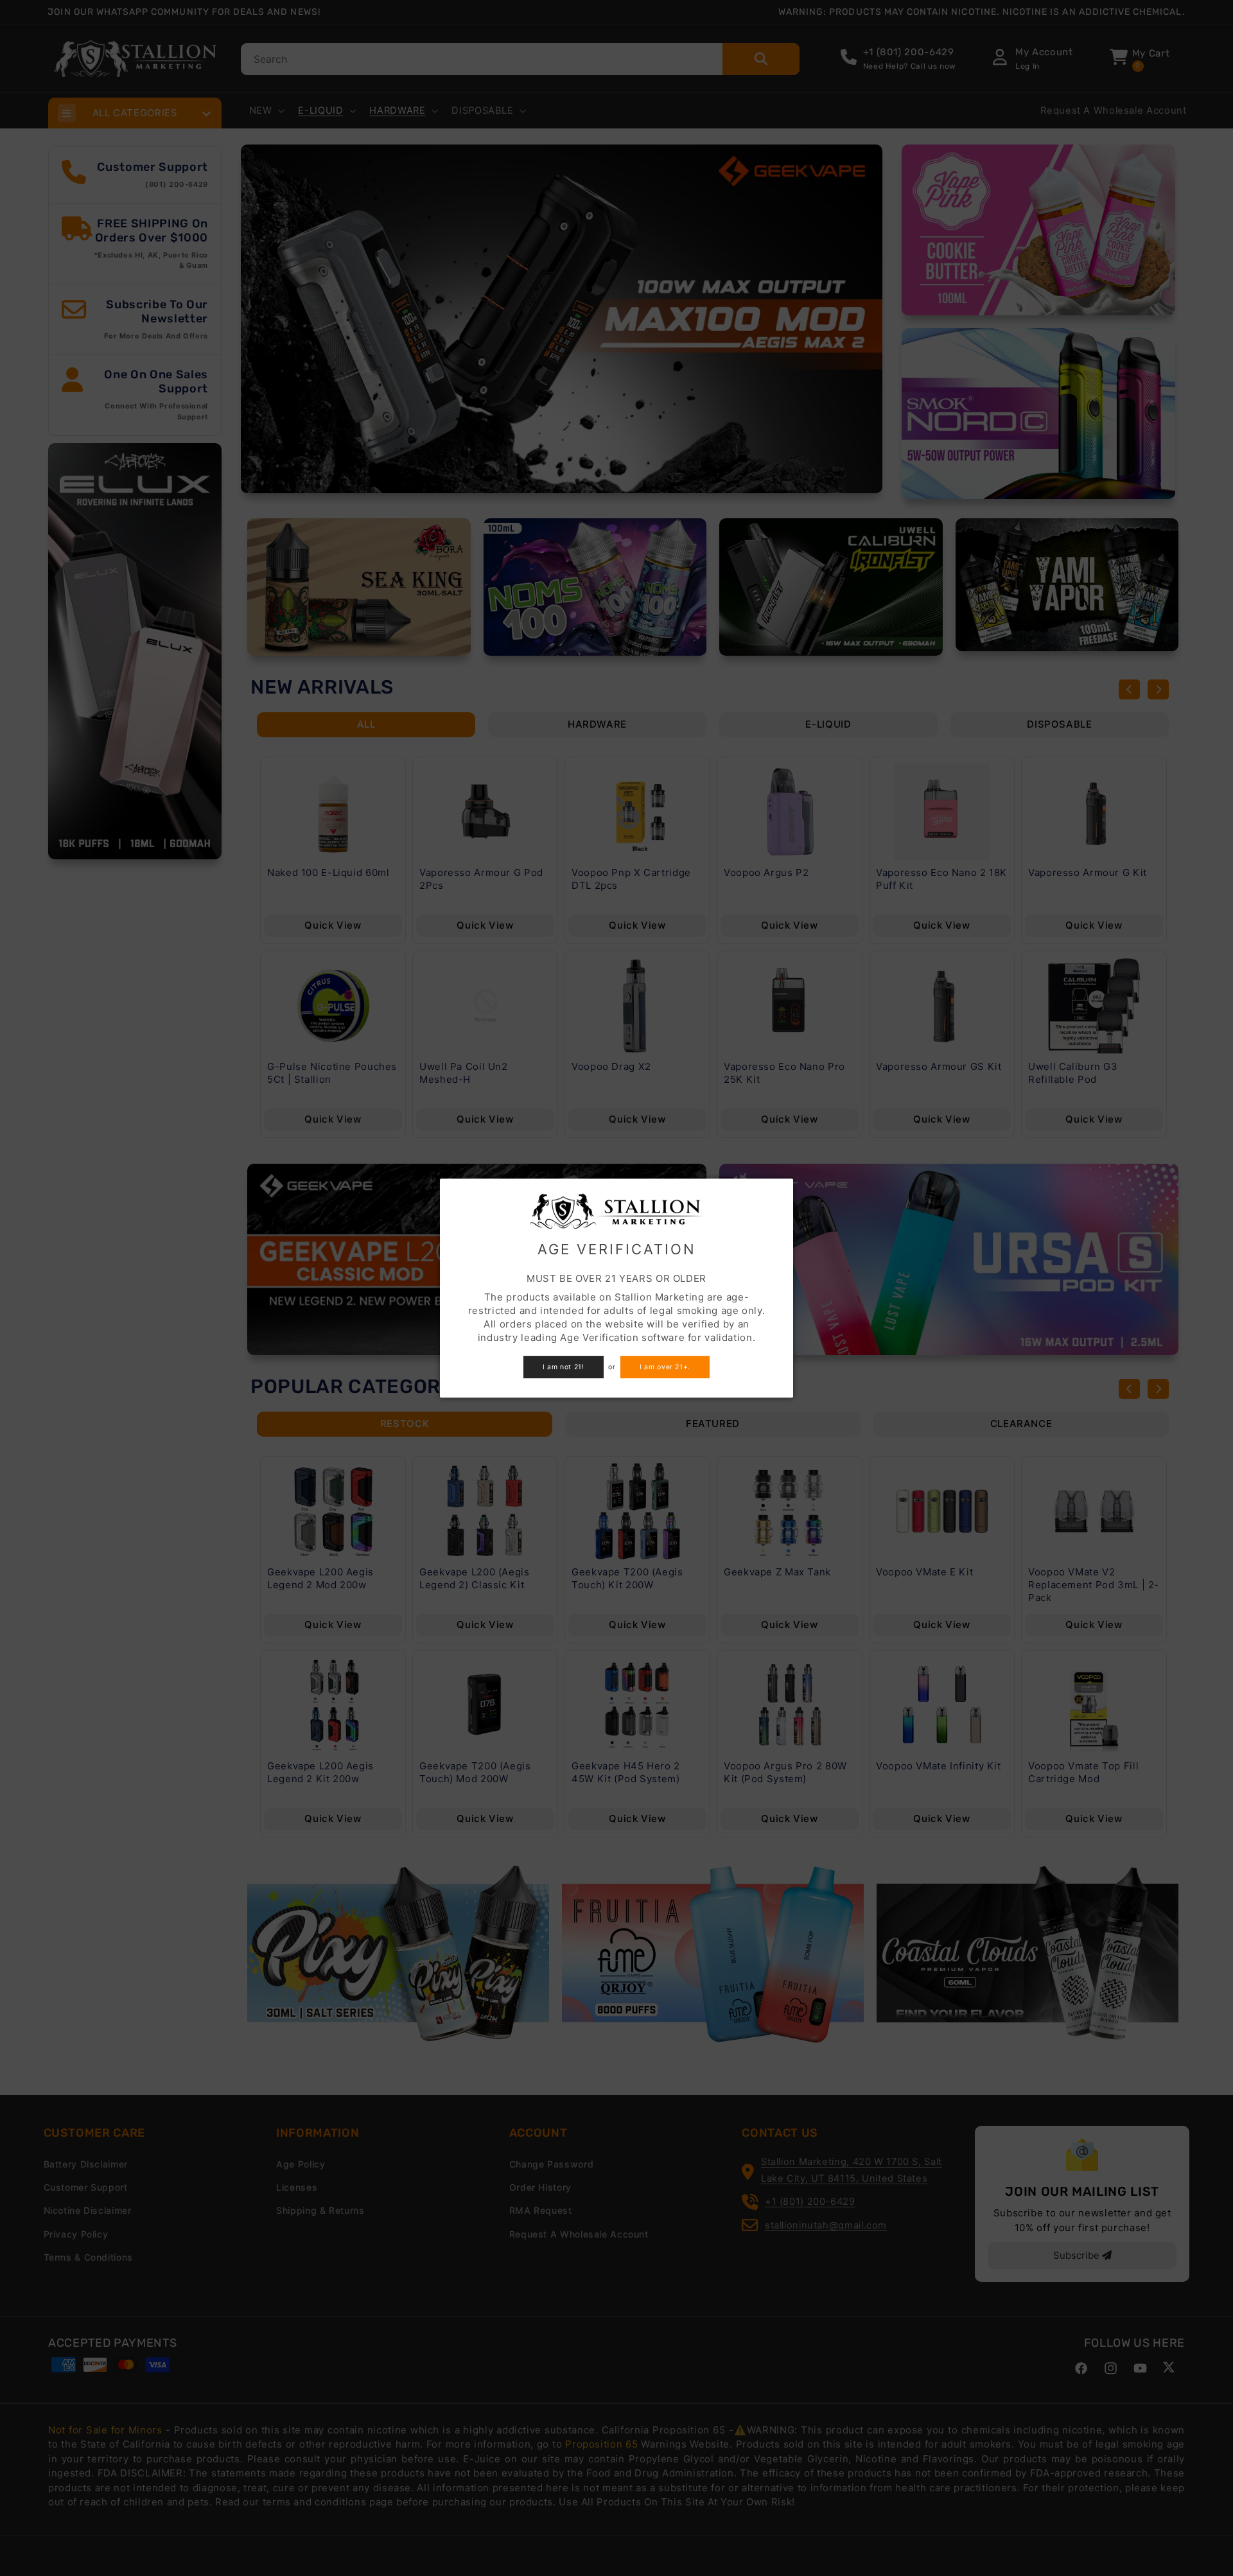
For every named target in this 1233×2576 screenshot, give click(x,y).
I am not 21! (564, 1367)
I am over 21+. (665, 1367)
